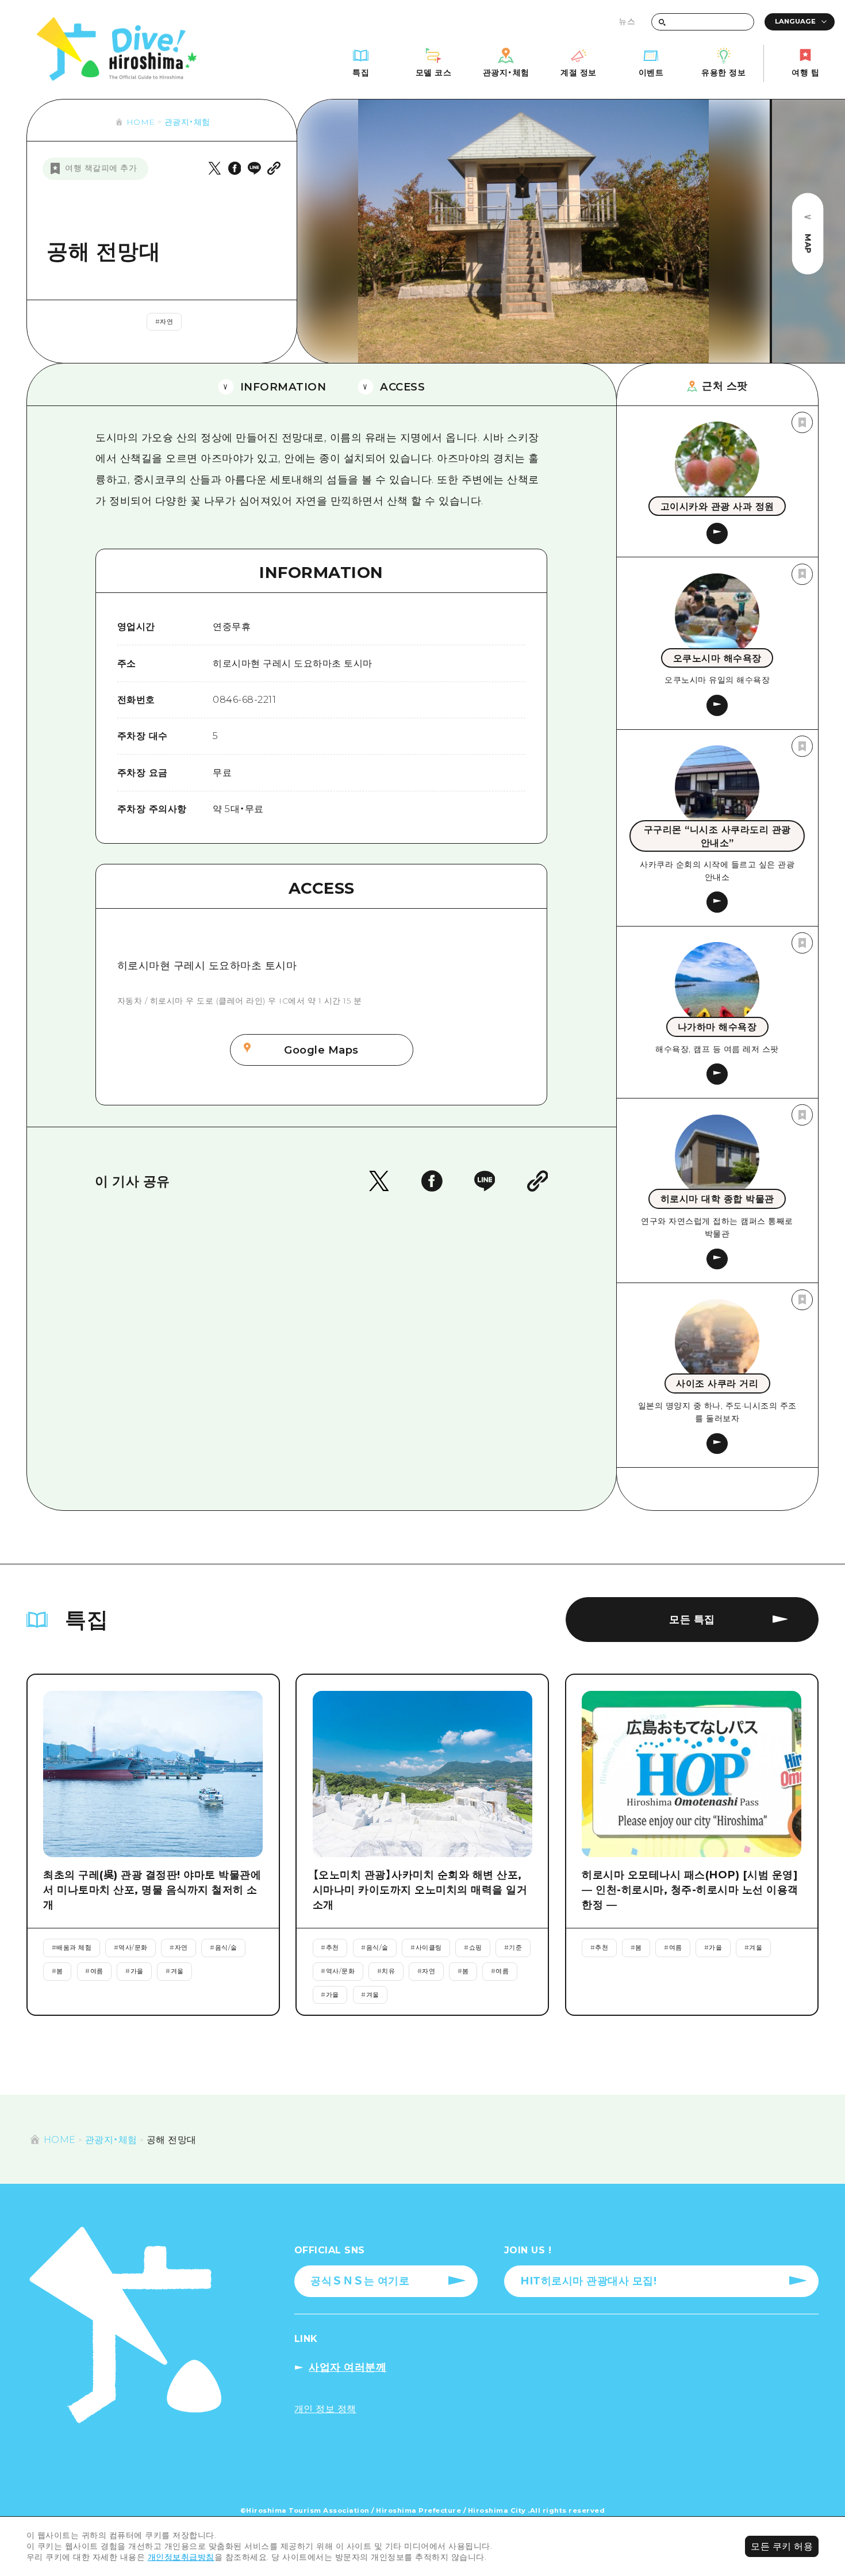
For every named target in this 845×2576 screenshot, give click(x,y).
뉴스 (627, 21)
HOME (141, 122)
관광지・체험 (187, 122)
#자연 (164, 321)
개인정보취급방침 (181, 2557)
